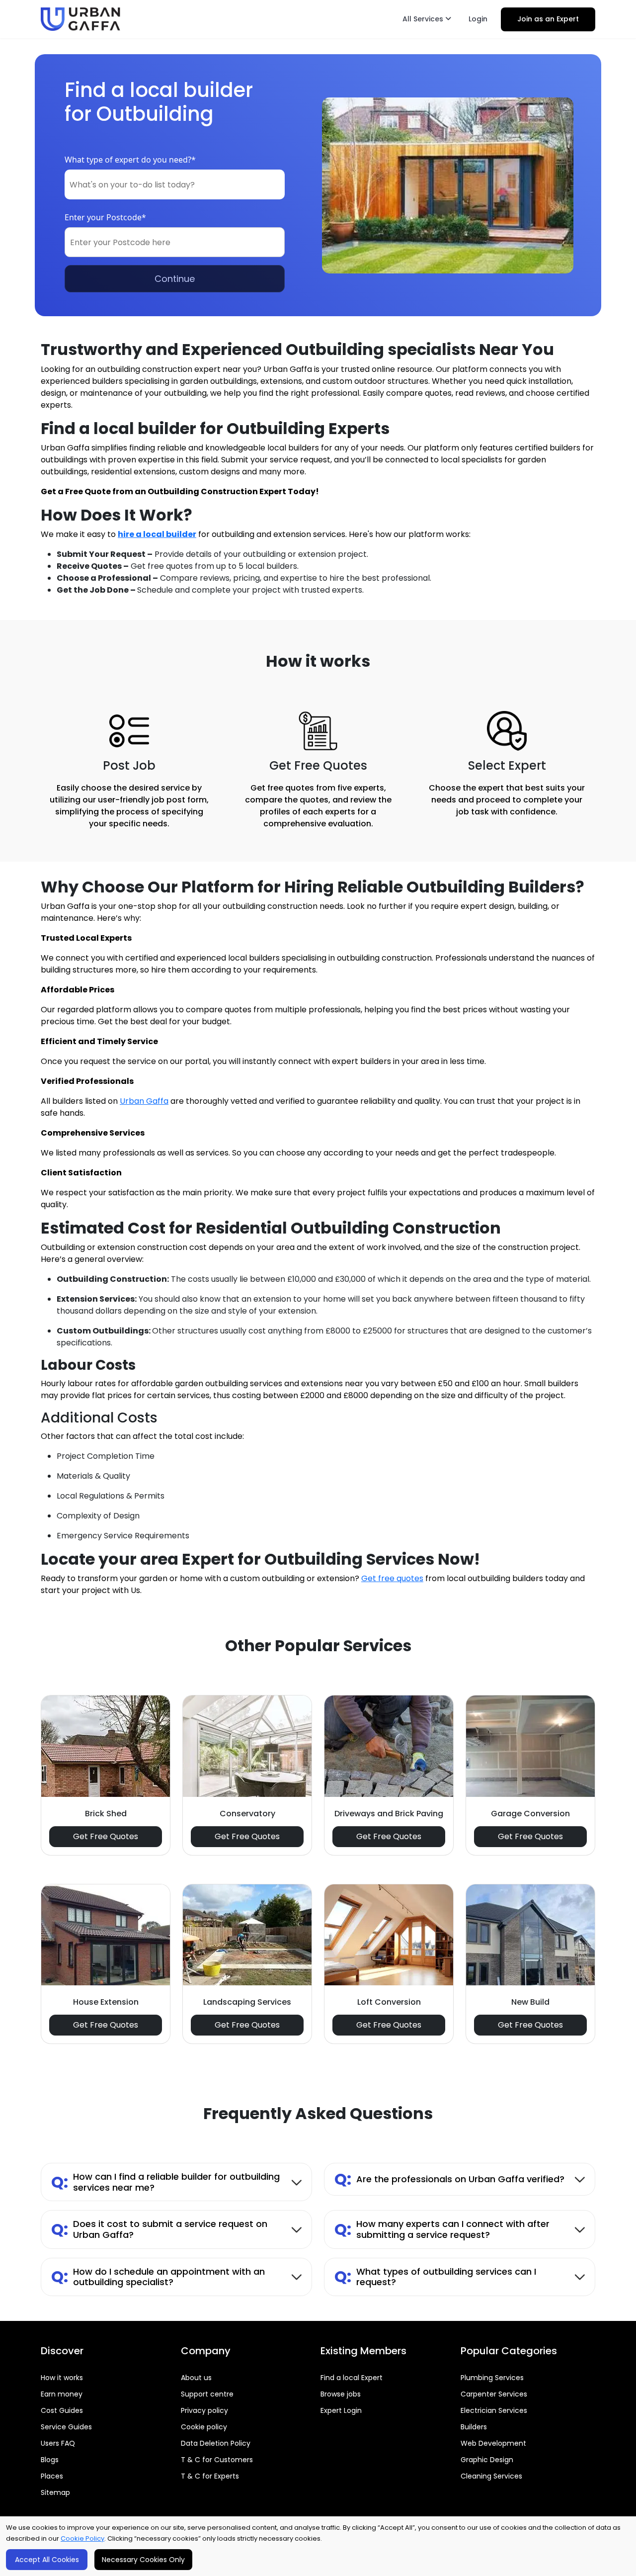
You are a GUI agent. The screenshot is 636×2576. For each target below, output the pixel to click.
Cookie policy (204, 2427)
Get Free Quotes (106, 1836)
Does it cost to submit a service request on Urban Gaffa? (159, 2229)
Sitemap (55, 2492)
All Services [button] (424, 19)
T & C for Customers (217, 2460)
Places (52, 2476)
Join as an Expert (548, 19)
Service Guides (66, 2427)
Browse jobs (341, 2394)
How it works (62, 2378)
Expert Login (341, 2410)
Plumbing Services (492, 2378)
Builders (474, 2427)
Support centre (207, 2394)
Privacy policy (204, 2410)
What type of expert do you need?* (130, 160)
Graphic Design (487, 2460)
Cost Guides (62, 2410)
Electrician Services (494, 2410)
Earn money (62, 2394)
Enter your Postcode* (105, 217)
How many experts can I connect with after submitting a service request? (442, 2229)
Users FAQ (58, 2443)
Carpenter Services (494, 2394)
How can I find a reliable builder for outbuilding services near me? (165, 2182)
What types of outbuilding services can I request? (435, 2277)
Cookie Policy (82, 2538)
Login (478, 19)
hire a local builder (157, 534)
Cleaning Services (491, 2476)
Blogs (50, 2460)
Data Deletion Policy (216, 2443)
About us (196, 2378)
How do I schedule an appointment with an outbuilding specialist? (158, 2277)
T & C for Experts (210, 2476)
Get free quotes (392, 1578)
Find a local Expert (352, 2378)
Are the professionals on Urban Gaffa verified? (449, 2179)
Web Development (493, 2443)
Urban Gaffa (144, 1101)
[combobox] (175, 184)
